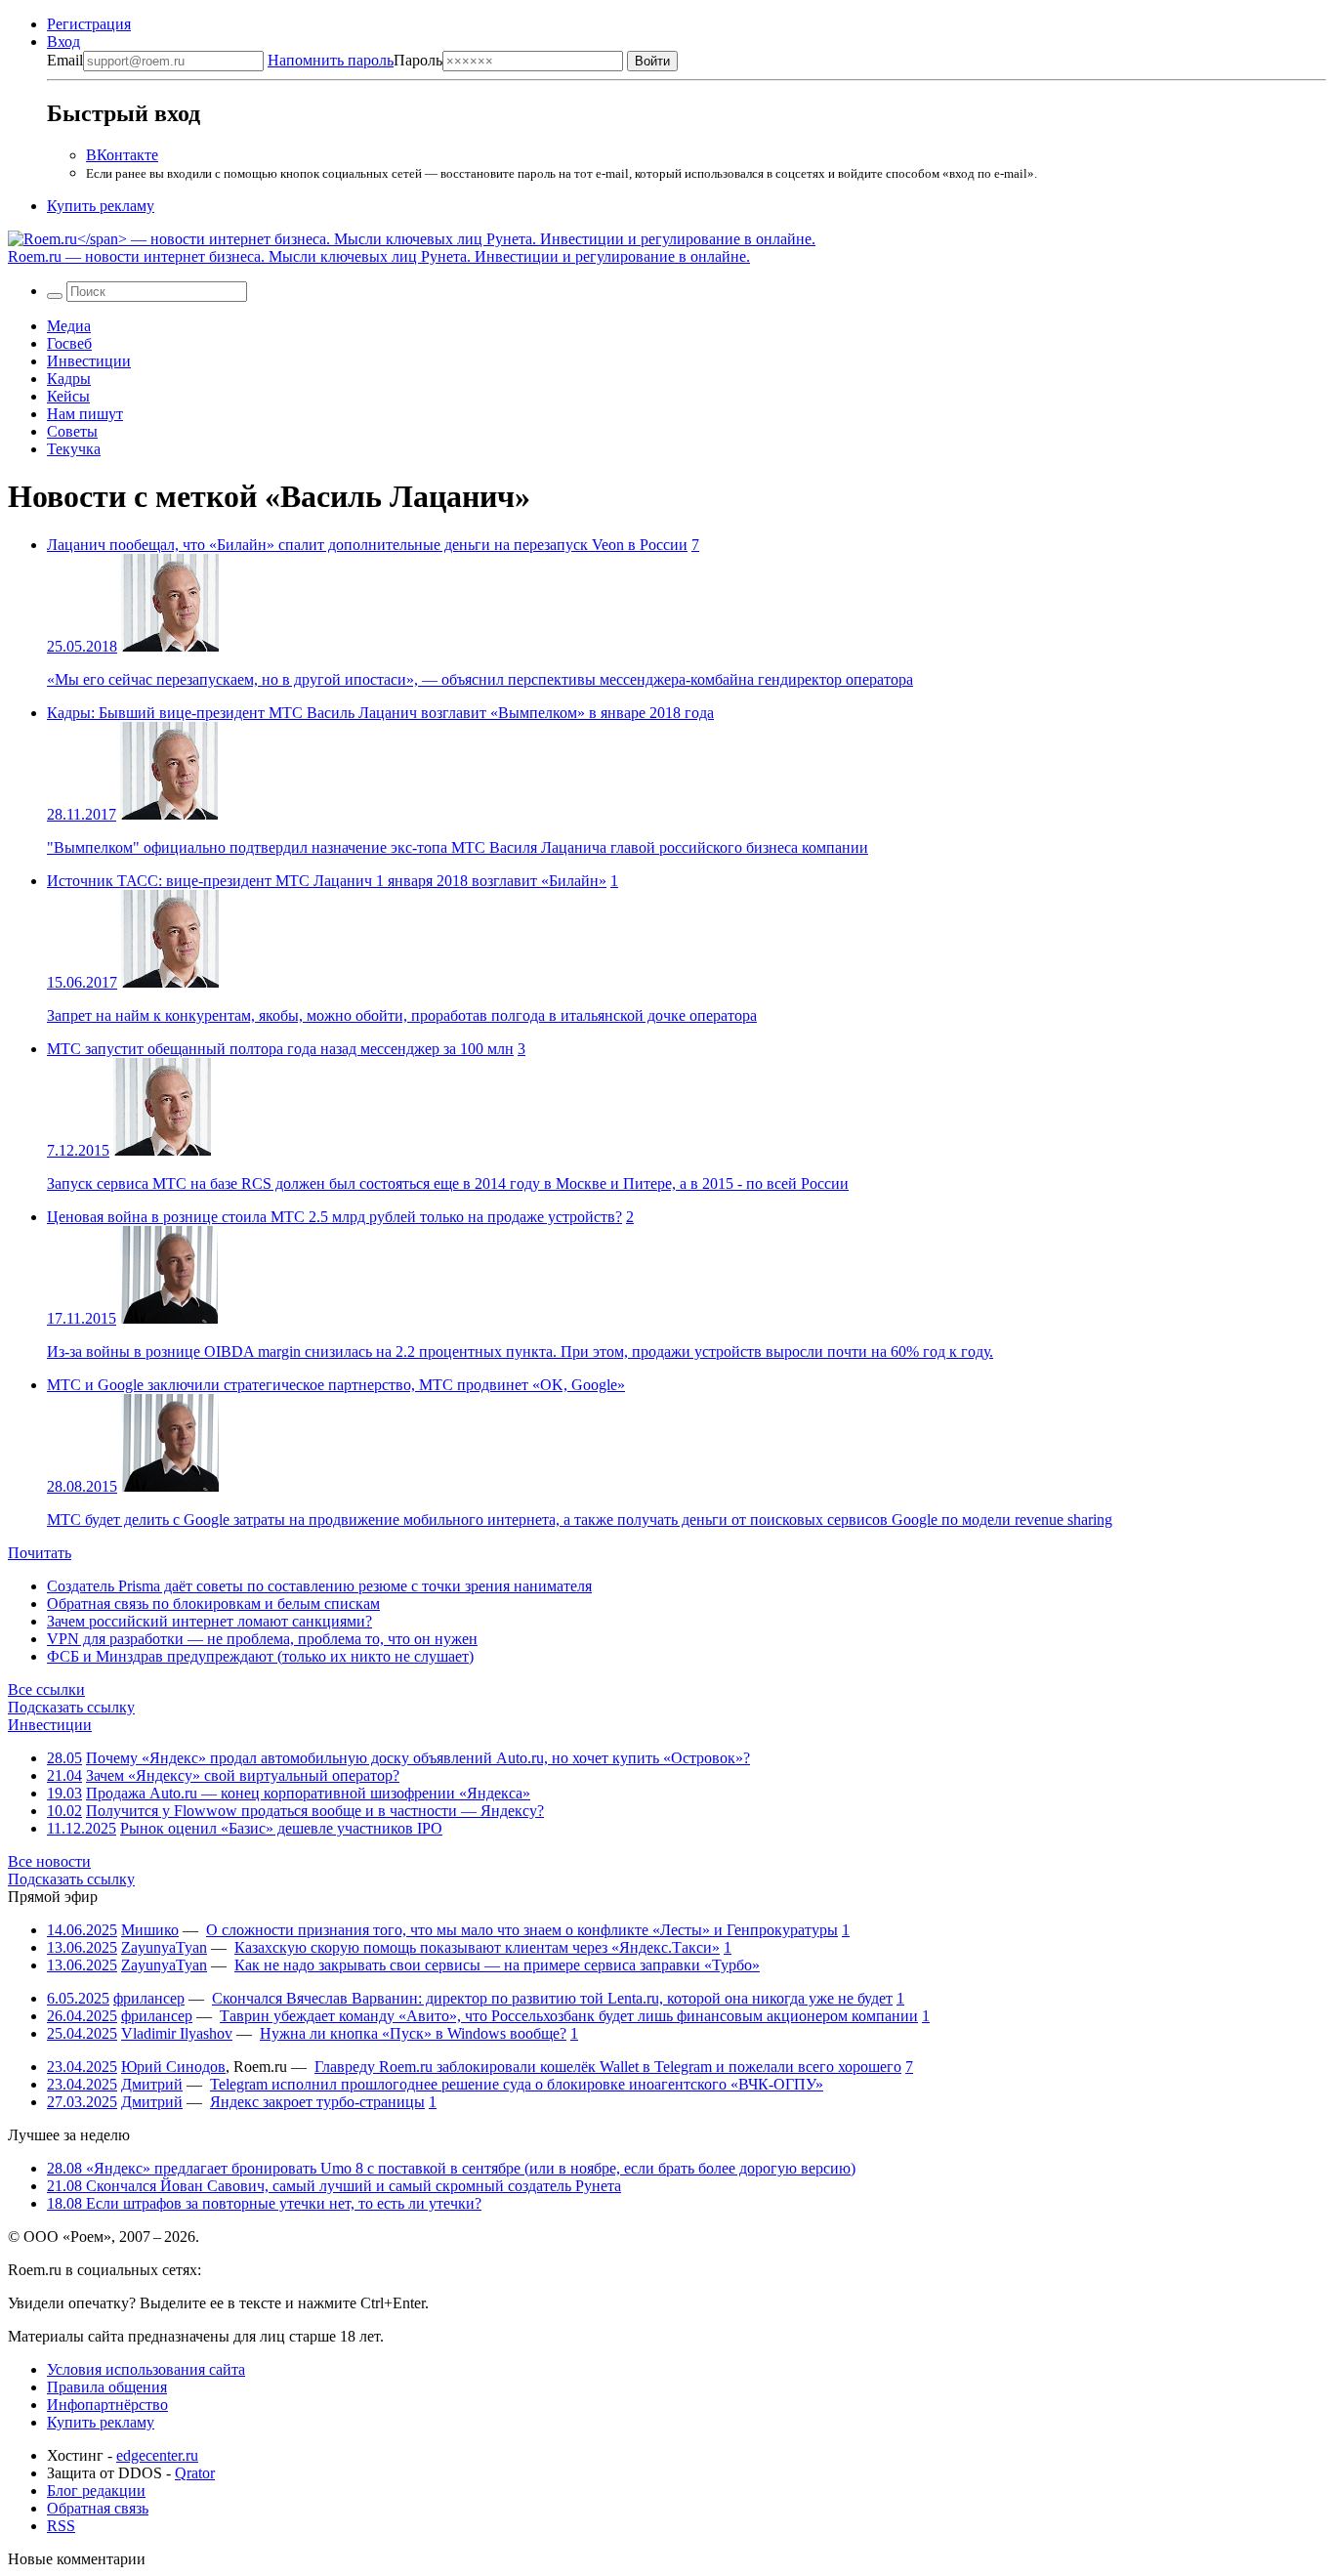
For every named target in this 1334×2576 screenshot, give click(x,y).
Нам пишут (85, 414)
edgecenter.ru (157, 2455)
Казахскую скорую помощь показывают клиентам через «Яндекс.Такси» (477, 1947)
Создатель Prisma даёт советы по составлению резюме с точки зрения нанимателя (319, 1586)
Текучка (74, 449)
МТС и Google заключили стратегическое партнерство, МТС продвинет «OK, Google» (336, 1385)
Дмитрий (152, 2084)
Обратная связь (98, 2508)
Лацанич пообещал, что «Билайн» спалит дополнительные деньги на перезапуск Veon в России (367, 545)
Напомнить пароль (331, 60)
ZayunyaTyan (164, 1947)
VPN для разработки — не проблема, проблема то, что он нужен (262, 1639)
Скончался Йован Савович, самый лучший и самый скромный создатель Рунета (334, 2186)
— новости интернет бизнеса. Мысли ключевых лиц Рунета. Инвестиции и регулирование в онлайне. (379, 256)
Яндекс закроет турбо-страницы (317, 2102)
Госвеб (69, 343)
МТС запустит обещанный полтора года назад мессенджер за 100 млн (280, 1049)
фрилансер (149, 1998)
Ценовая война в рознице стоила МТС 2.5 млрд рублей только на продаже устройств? (334, 1217)
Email (65, 60)
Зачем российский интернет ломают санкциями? (209, 1621)
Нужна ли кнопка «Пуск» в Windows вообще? (413, 2033)
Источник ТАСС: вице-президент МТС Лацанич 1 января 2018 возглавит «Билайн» (327, 881)
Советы (72, 431)
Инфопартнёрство (107, 2405)
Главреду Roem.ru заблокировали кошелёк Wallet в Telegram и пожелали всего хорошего (608, 2067)
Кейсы (68, 396)
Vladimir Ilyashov (177, 2033)
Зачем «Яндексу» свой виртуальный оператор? (243, 1775)
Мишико (150, 1930)
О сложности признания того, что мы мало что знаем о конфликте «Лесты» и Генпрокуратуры (522, 1930)
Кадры (69, 379)
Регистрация (89, 24)
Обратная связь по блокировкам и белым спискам (213, 1604)
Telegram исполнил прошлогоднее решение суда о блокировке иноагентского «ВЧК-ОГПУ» (517, 2084)
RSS (61, 2526)
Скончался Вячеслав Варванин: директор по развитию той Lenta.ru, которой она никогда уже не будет (552, 1998)
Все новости (49, 1861)
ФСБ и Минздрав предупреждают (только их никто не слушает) (260, 1656)
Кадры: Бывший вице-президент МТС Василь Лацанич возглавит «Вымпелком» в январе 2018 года (380, 713)
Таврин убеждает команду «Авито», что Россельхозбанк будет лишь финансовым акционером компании (569, 2016)
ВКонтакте (122, 155)
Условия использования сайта (146, 2369)
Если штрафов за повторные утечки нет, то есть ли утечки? (264, 2203)
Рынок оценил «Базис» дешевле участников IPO (281, 1828)
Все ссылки (46, 1689)
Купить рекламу (101, 206)
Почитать (40, 1553)
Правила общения (107, 2387)
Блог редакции (96, 2491)
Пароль (355, 60)
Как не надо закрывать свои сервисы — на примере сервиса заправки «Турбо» (497, 1965)
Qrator (195, 2473)
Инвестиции (89, 361)
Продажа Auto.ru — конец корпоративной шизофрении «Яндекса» (308, 1793)
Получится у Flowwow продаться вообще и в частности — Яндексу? (315, 1811)
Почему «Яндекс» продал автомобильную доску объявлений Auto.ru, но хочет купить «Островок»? (418, 1758)
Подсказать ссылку (71, 1707)
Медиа (69, 326)
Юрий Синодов (173, 2067)
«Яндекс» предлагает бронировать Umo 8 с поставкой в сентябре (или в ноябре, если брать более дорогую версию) (451, 2168)
